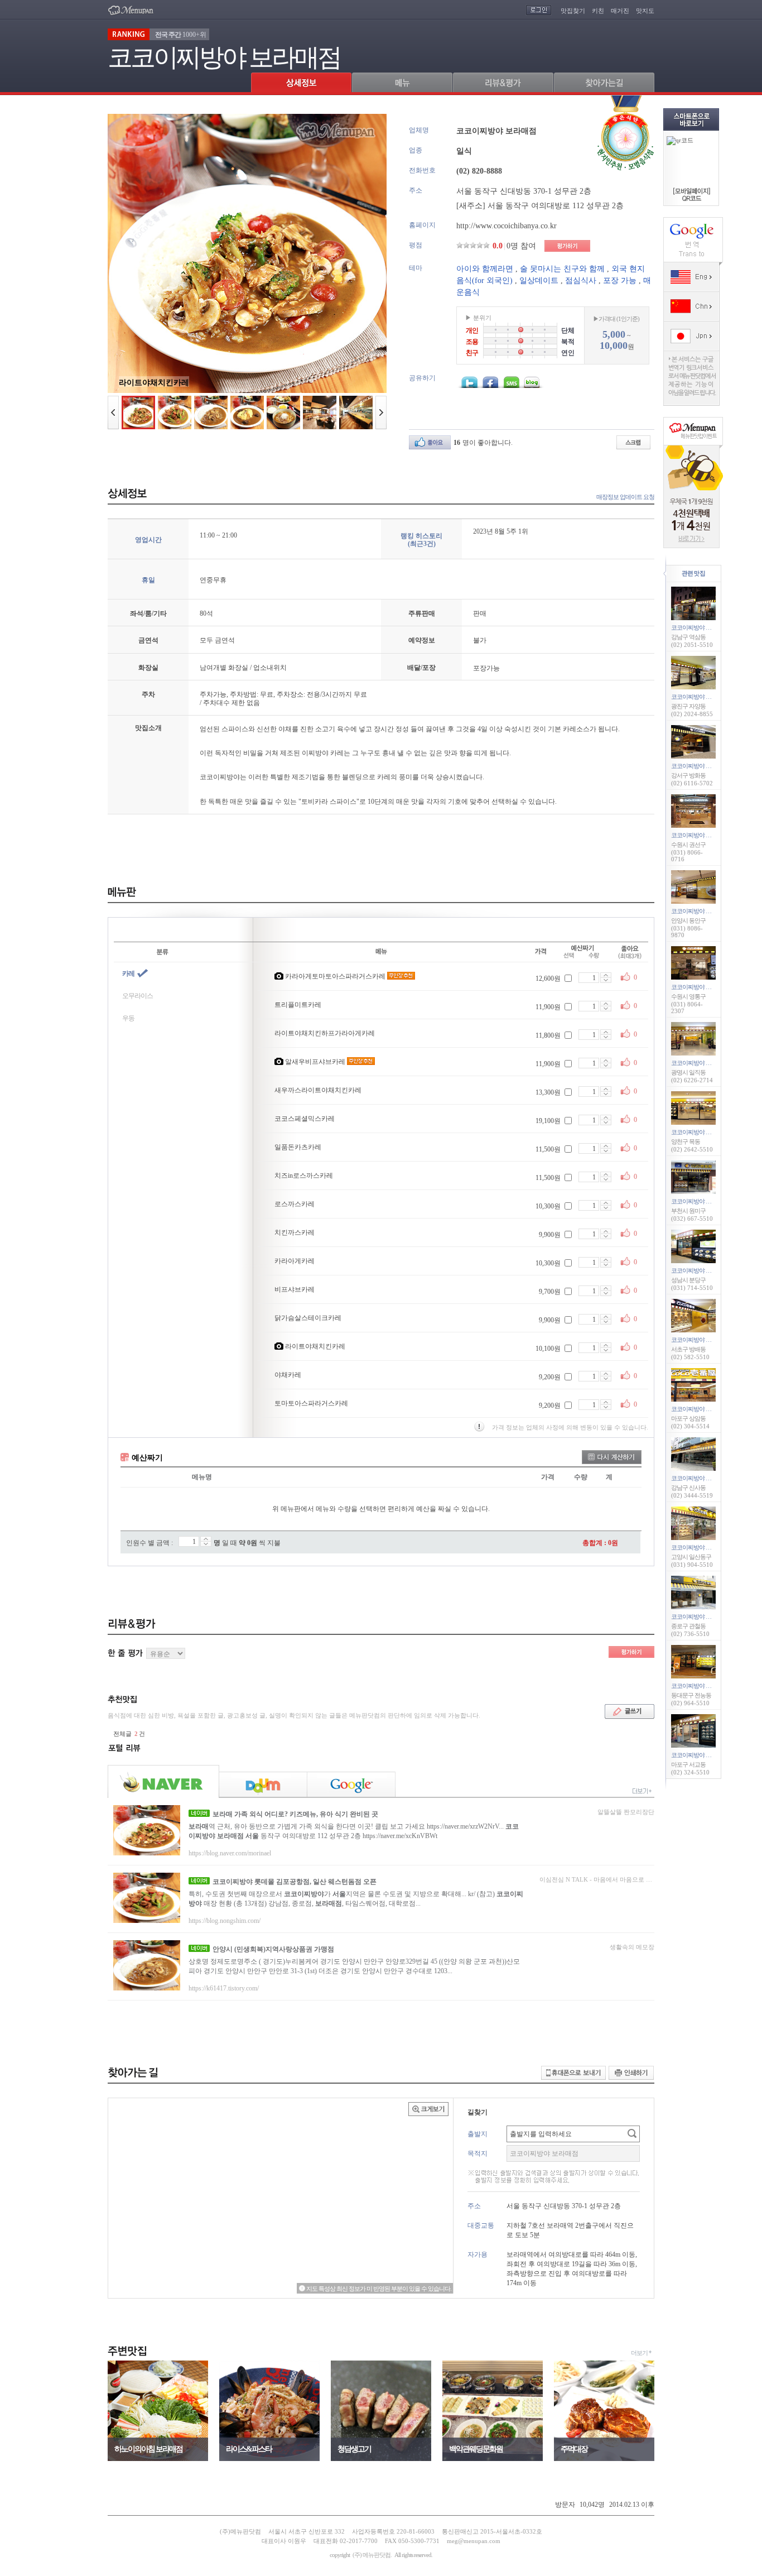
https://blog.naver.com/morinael (230, 1853)
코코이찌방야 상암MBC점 (703, 1409)
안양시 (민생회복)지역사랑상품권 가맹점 (273, 1949)
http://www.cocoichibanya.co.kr (507, 226)
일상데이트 (539, 280)
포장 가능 (620, 280)
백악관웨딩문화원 (476, 2449)
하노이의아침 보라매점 (148, 2449)
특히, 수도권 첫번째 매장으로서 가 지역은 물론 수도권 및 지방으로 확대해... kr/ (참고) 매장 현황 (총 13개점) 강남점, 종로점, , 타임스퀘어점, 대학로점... (356, 1899)
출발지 (478, 2134)
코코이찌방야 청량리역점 (702, 1686)
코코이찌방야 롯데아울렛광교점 (711, 987)
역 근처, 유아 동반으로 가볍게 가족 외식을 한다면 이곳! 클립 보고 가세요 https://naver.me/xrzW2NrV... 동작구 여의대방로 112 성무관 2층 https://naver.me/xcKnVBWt (354, 1831)
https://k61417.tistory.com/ (224, 1988)
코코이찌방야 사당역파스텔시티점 (713, 1340)
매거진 (620, 11)
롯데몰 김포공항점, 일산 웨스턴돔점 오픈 (295, 1882)
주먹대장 (574, 2449)
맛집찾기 (573, 11)
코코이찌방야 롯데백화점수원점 (711, 835)
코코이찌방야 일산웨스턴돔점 (708, 1547)
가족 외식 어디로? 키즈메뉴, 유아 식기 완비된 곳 (295, 1814)
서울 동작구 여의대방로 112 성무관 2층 (556, 206)
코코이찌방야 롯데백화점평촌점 (711, 911)
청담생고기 (354, 2449)
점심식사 (581, 280)
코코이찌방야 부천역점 (700, 1201)
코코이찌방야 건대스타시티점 (708, 697)
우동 (128, 1018)
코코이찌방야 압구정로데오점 (708, 1478)
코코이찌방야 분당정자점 (702, 1270)
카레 (128, 973)
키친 (598, 11)
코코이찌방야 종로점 (697, 1616)
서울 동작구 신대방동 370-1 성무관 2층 (524, 191)
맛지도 (645, 11)
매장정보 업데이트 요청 (625, 497)
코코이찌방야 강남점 (697, 627)
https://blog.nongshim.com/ (225, 1921)
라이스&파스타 (249, 2449)
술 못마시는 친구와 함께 (562, 269)
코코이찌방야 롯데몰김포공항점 (711, 766)
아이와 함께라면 (485, 269)
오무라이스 (138, 996)
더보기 (639, 2353)
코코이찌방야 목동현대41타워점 (711, 1132)
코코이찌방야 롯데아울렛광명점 (711, 1063)
